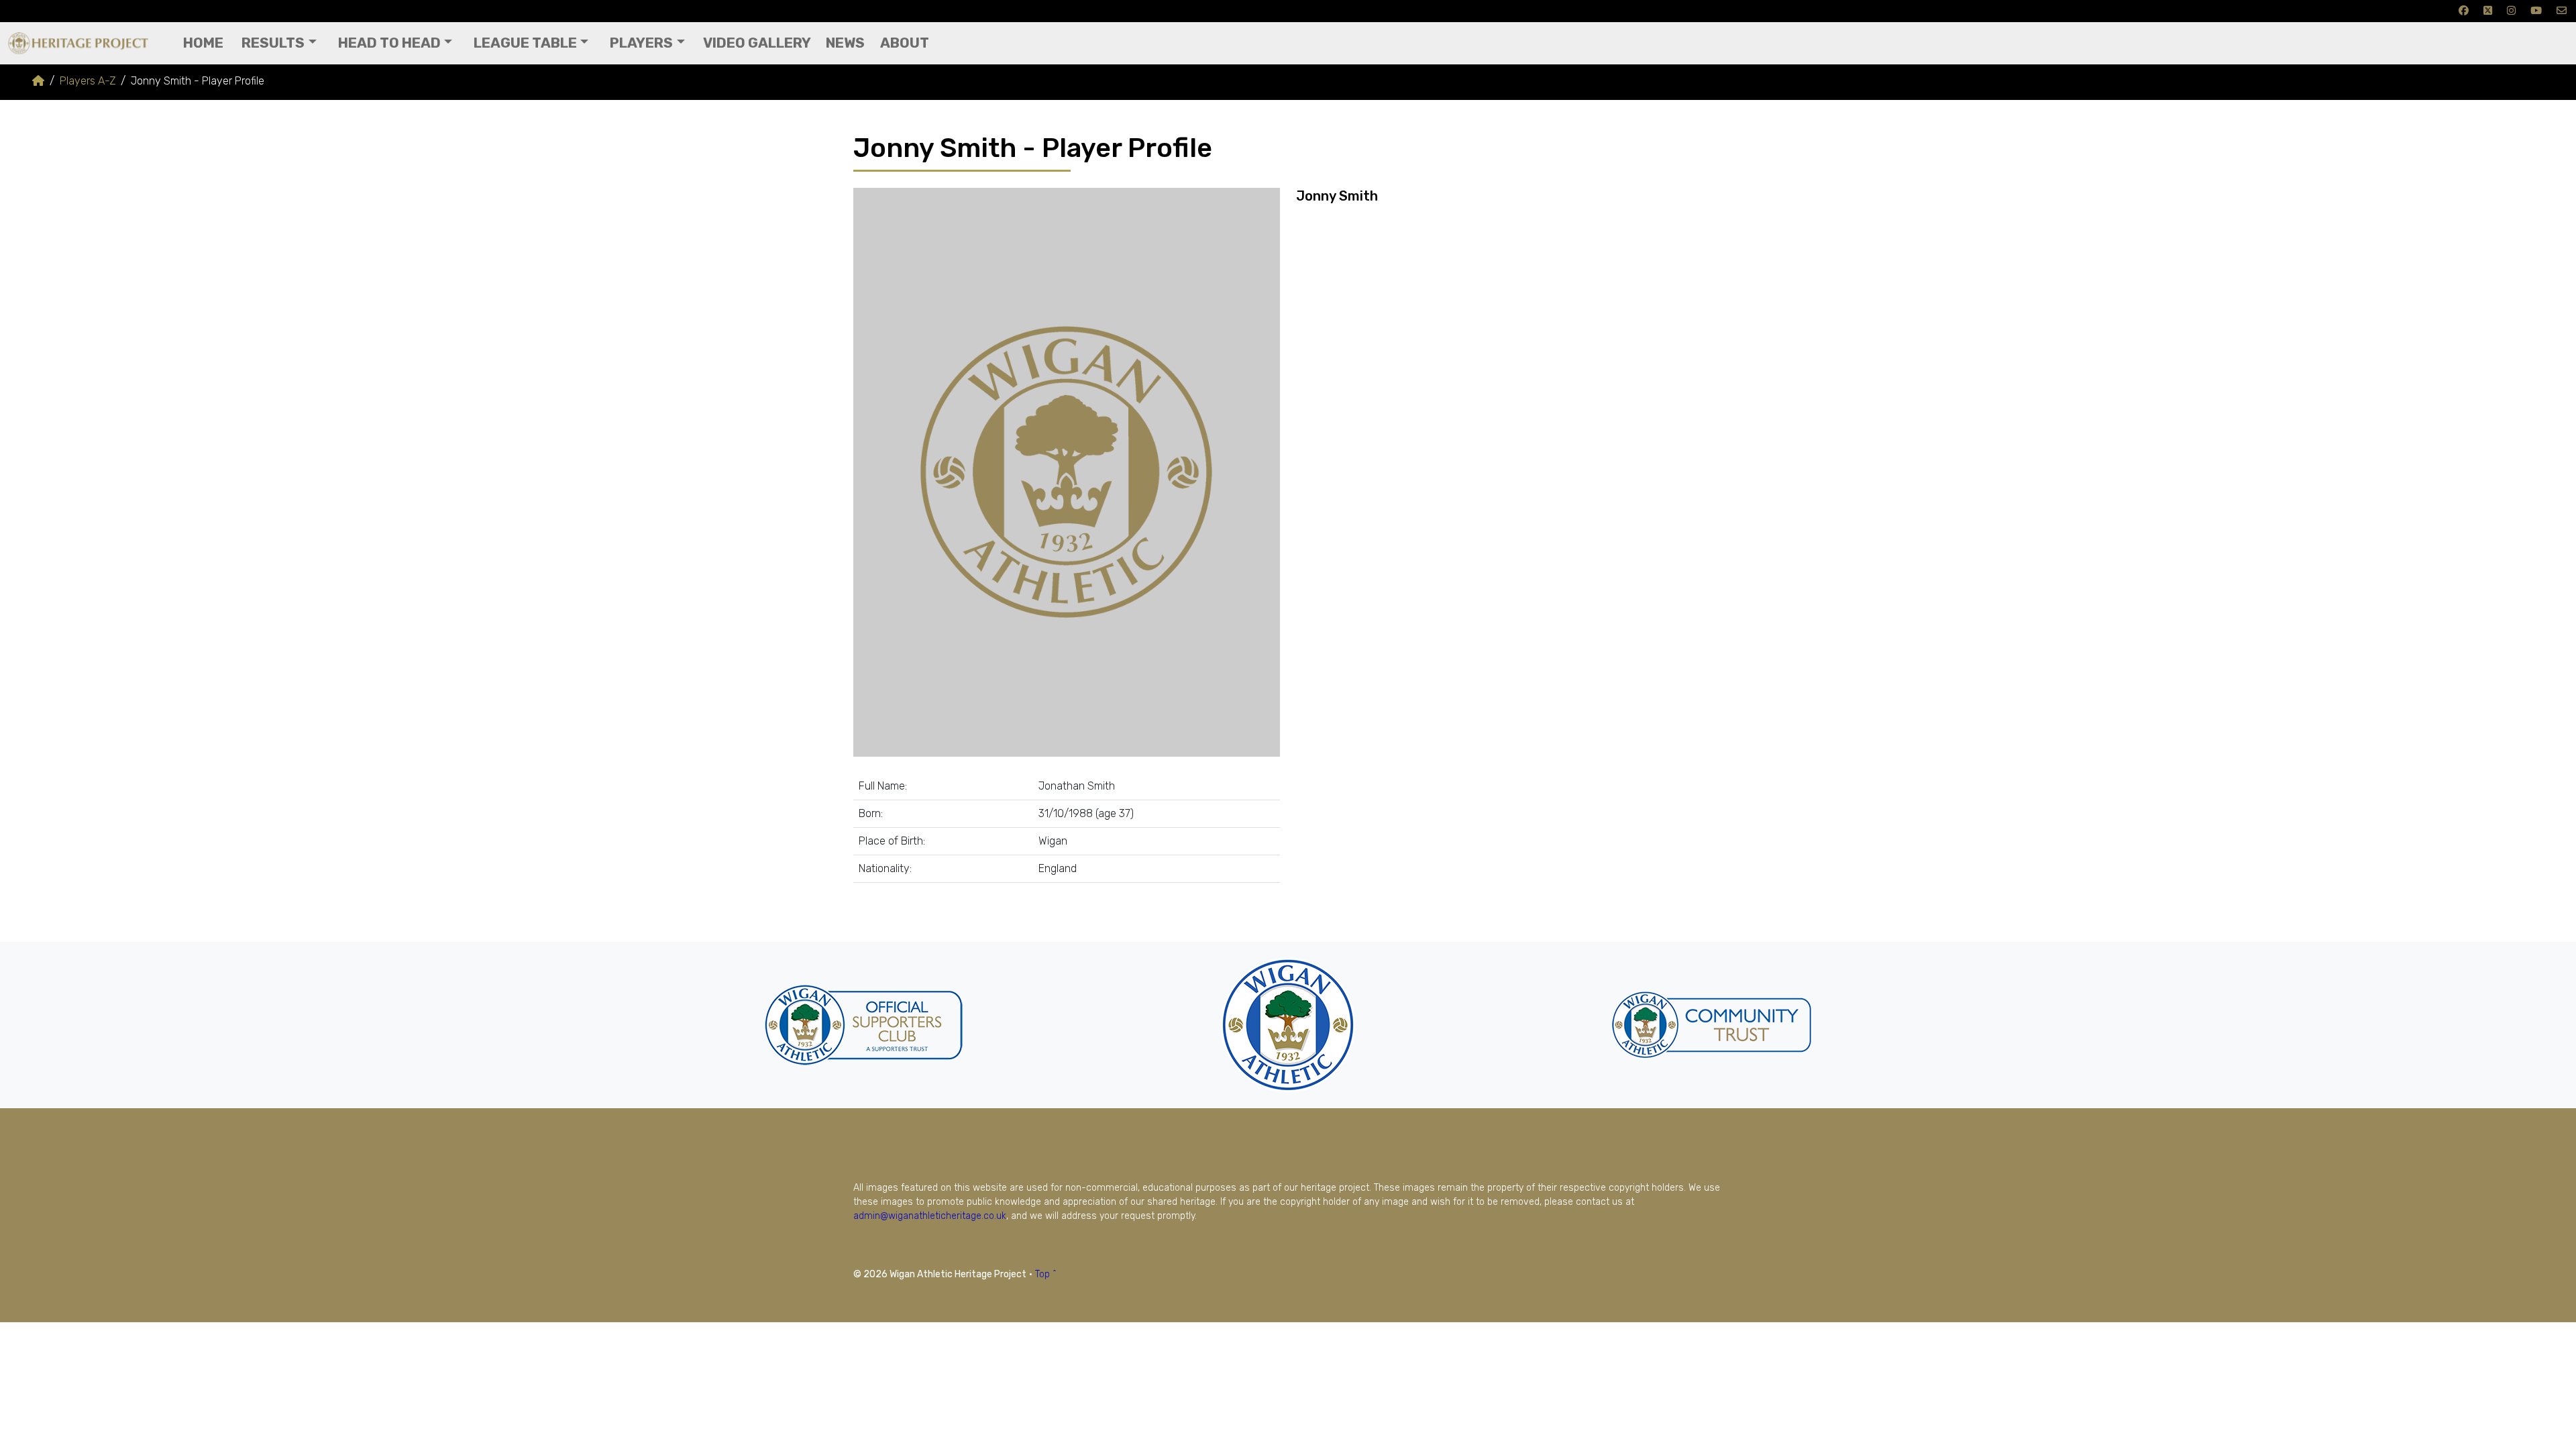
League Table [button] (525, 43)
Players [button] (641, 43)
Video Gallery (757, 43)
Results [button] (273, 43)
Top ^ (1046, 1274)
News (845, 43)
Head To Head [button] (389, 43)
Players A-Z (88, 81)
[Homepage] (38, 81)
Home (203, 43)
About (905, 43)
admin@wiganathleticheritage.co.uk (930, 1216)
